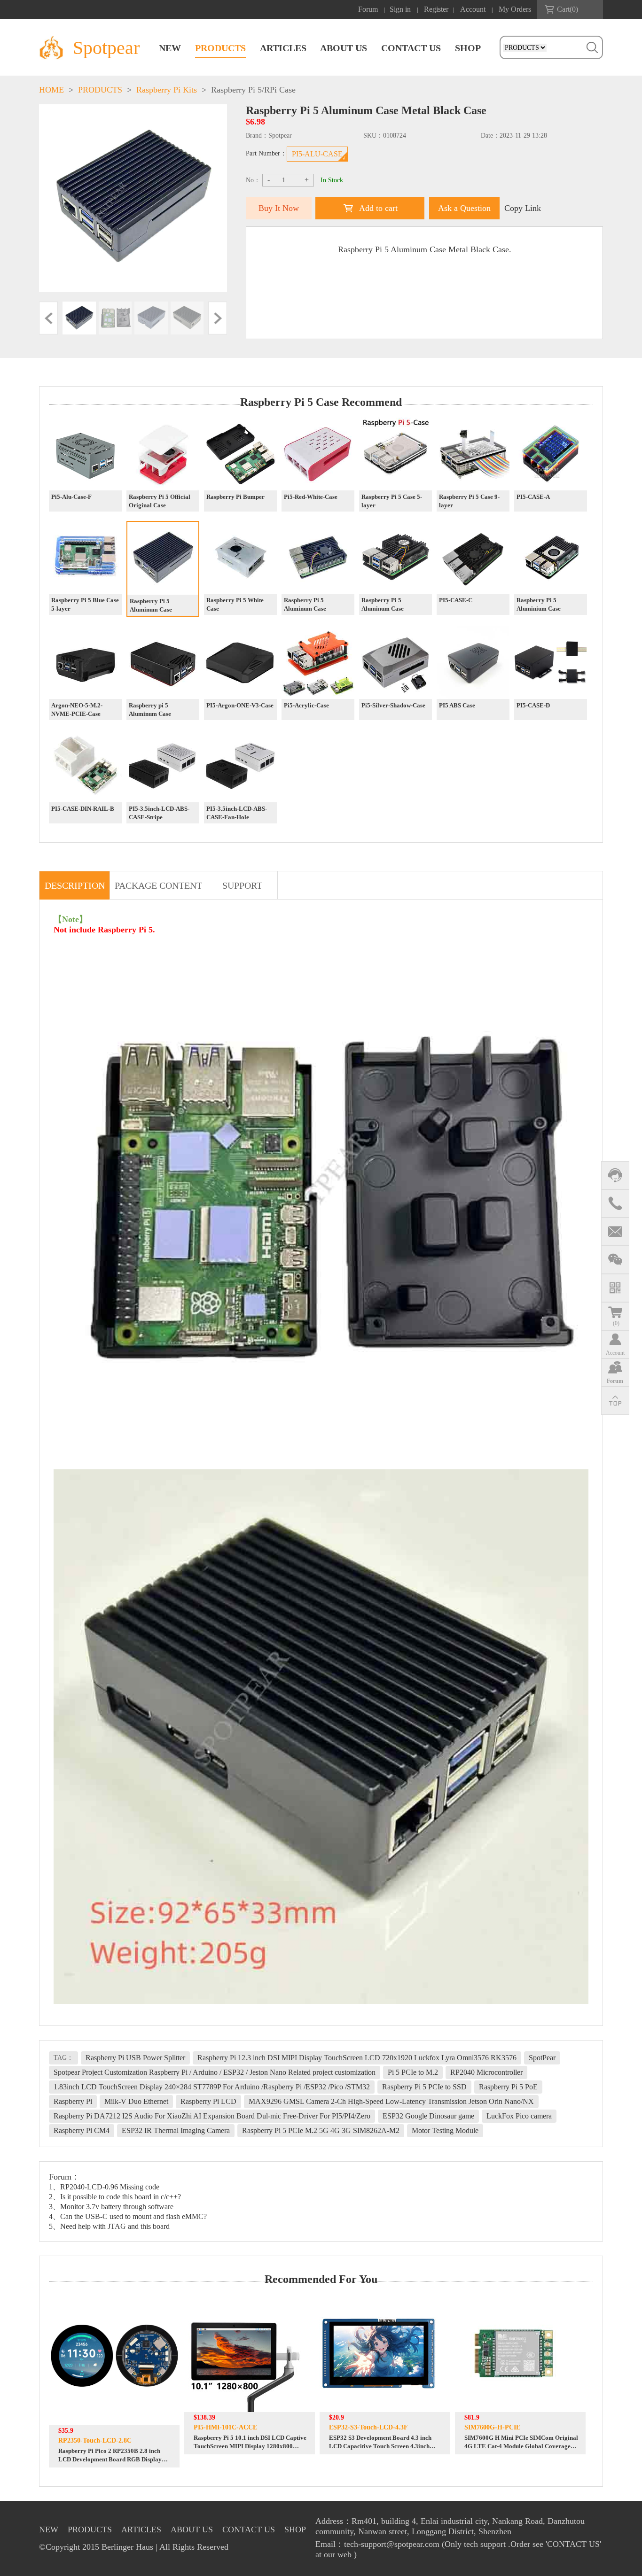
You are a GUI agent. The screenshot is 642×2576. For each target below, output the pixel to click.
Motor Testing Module (445, 2130)
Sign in (400, 9)
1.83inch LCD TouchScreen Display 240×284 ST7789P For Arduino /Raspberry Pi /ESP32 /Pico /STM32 (212, 2087)
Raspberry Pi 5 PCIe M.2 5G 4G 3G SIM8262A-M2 (321, 2130)
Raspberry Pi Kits (167, 90)
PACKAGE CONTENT (158, 885)
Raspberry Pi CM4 (82, 2130)
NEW (170, 48)
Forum (368, 9)
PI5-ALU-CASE (317, 154)
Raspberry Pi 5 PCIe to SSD (424, 2087)
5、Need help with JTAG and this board (109, 2226)
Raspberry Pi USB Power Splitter (135, 2058)
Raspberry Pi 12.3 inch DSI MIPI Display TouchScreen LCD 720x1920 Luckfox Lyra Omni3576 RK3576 (357, 2058)
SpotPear (542, 2058)
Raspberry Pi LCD (208, 2101)
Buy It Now (279, 208)
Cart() (568, 9)
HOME (51, 90)
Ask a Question (464, 208)
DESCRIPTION (75, 885)
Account (473, 9)
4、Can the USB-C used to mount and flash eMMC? (128, 2216)
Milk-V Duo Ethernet (136, 2101)
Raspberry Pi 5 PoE (508, 2087)
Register (436, 9)
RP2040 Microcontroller (486, 2072)
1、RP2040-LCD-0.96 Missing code (104, 2187)
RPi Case (280, 90)
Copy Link (523, 208)
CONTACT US (411, 48)
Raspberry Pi (73, 2101)
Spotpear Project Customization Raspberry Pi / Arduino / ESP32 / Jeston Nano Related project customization (215, 2072)
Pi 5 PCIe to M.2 (413, 2072)
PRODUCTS (220, 48)
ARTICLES (283, 48)
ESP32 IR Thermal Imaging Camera (176, 2130)
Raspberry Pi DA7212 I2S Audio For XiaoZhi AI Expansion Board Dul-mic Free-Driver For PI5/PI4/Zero (212, 2116)
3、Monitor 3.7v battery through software (111, 2207)
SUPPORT (242, 885)
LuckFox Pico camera (519, 2116)
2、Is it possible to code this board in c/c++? (115, 2197)
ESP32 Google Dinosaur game (428, 2116)
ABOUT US (344, 48)
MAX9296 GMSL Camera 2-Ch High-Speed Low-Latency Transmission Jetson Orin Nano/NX (391, 2101)
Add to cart (378, 208)
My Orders (515, 9)
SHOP (468, 48)
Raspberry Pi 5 (236, 90)
